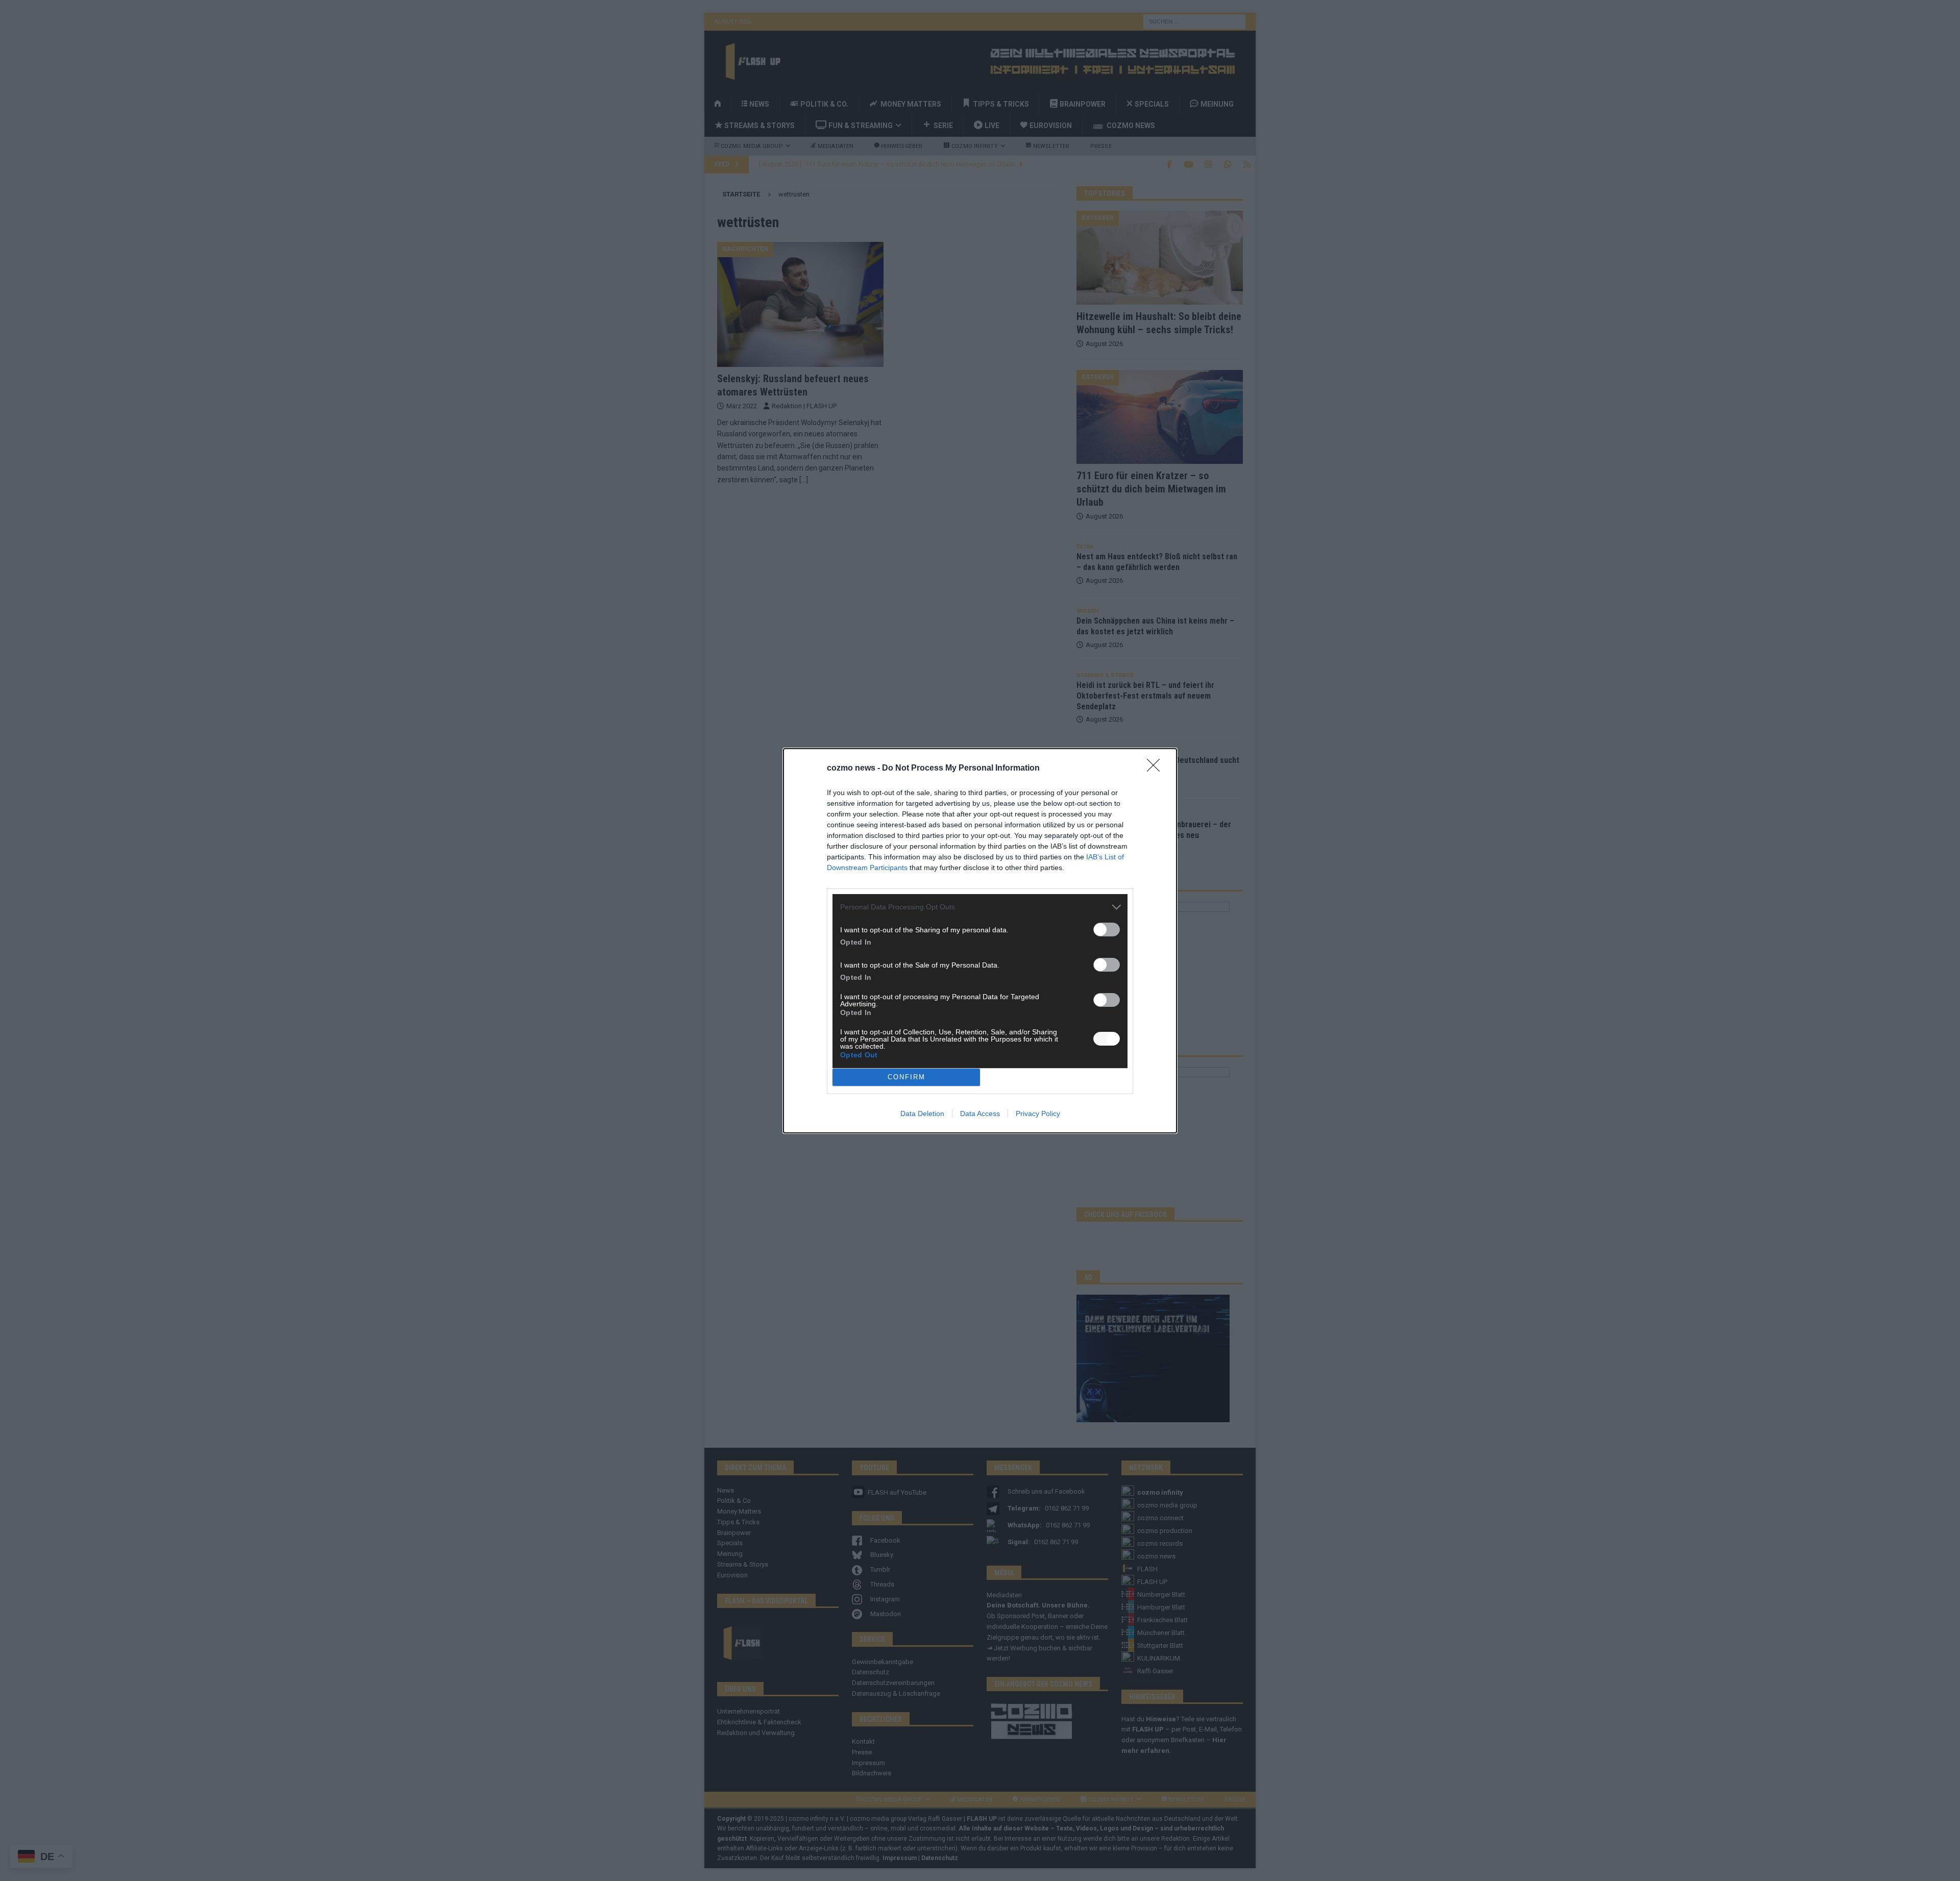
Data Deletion (922, 1113)
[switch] (1107, 930)
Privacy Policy (1038, 1113)
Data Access (980, 1113)
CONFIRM (906, 1077)
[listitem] (980, 907)
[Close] (1157, 769)
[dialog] (980, 941)
